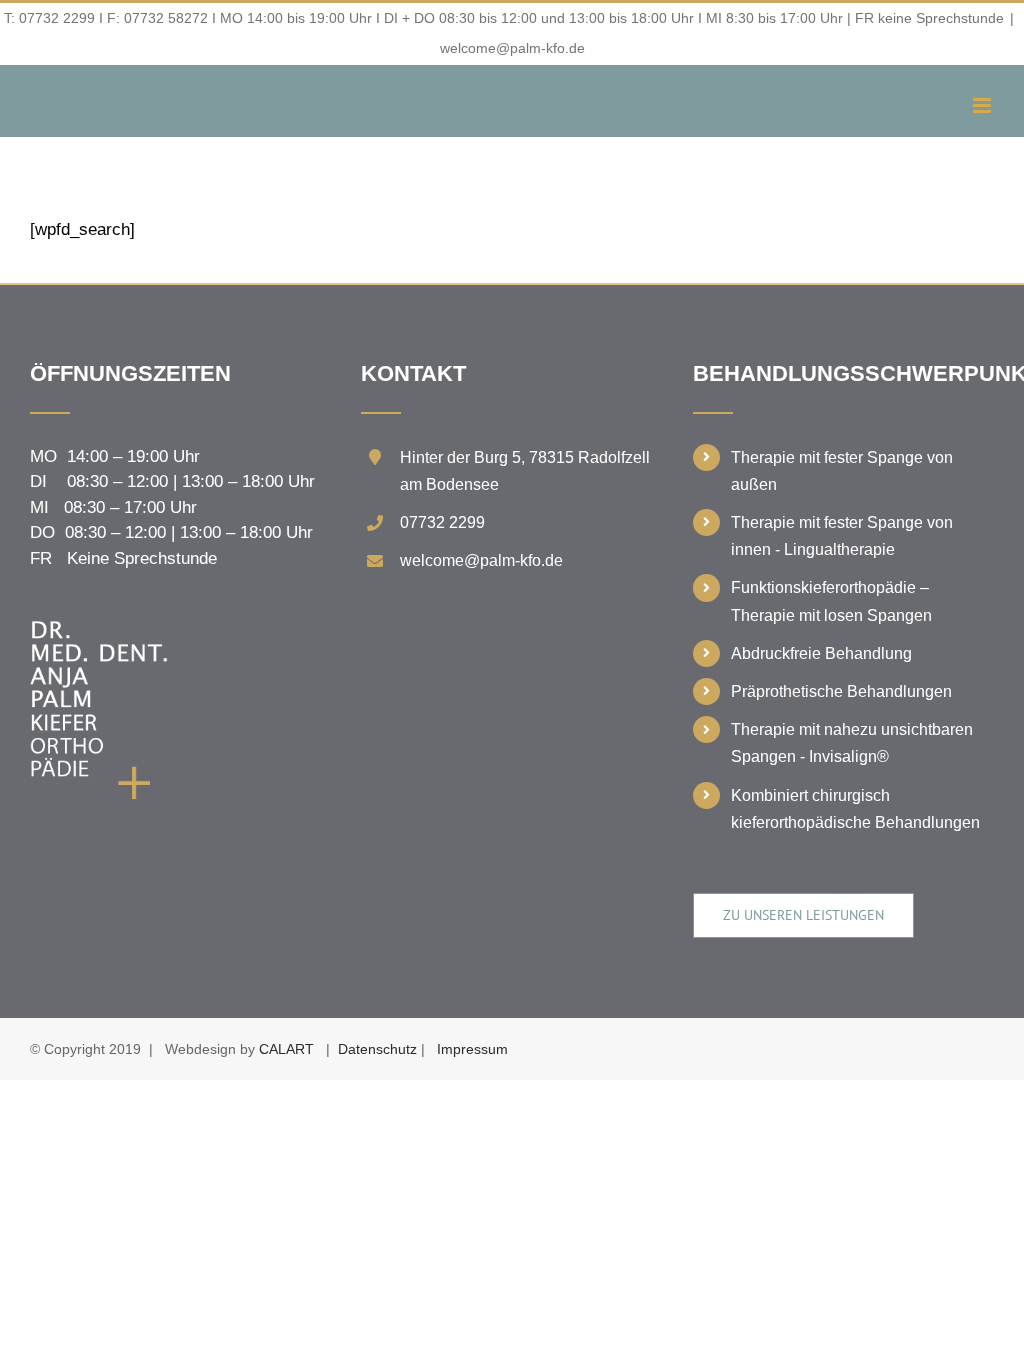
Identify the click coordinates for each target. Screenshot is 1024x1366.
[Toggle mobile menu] (983, 105)
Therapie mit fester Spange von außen (842, 471)
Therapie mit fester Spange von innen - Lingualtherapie (842, 536)
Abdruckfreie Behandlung (821, 653)
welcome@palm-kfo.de (512, 48)
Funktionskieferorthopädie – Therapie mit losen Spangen (831, 601)
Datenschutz (377, 1049)
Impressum (472, 1049)
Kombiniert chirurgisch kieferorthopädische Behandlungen (855, 809)
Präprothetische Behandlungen (841, 691)
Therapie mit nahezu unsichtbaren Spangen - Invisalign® (852, 743)
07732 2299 (57, 18)
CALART (286, 1049)
